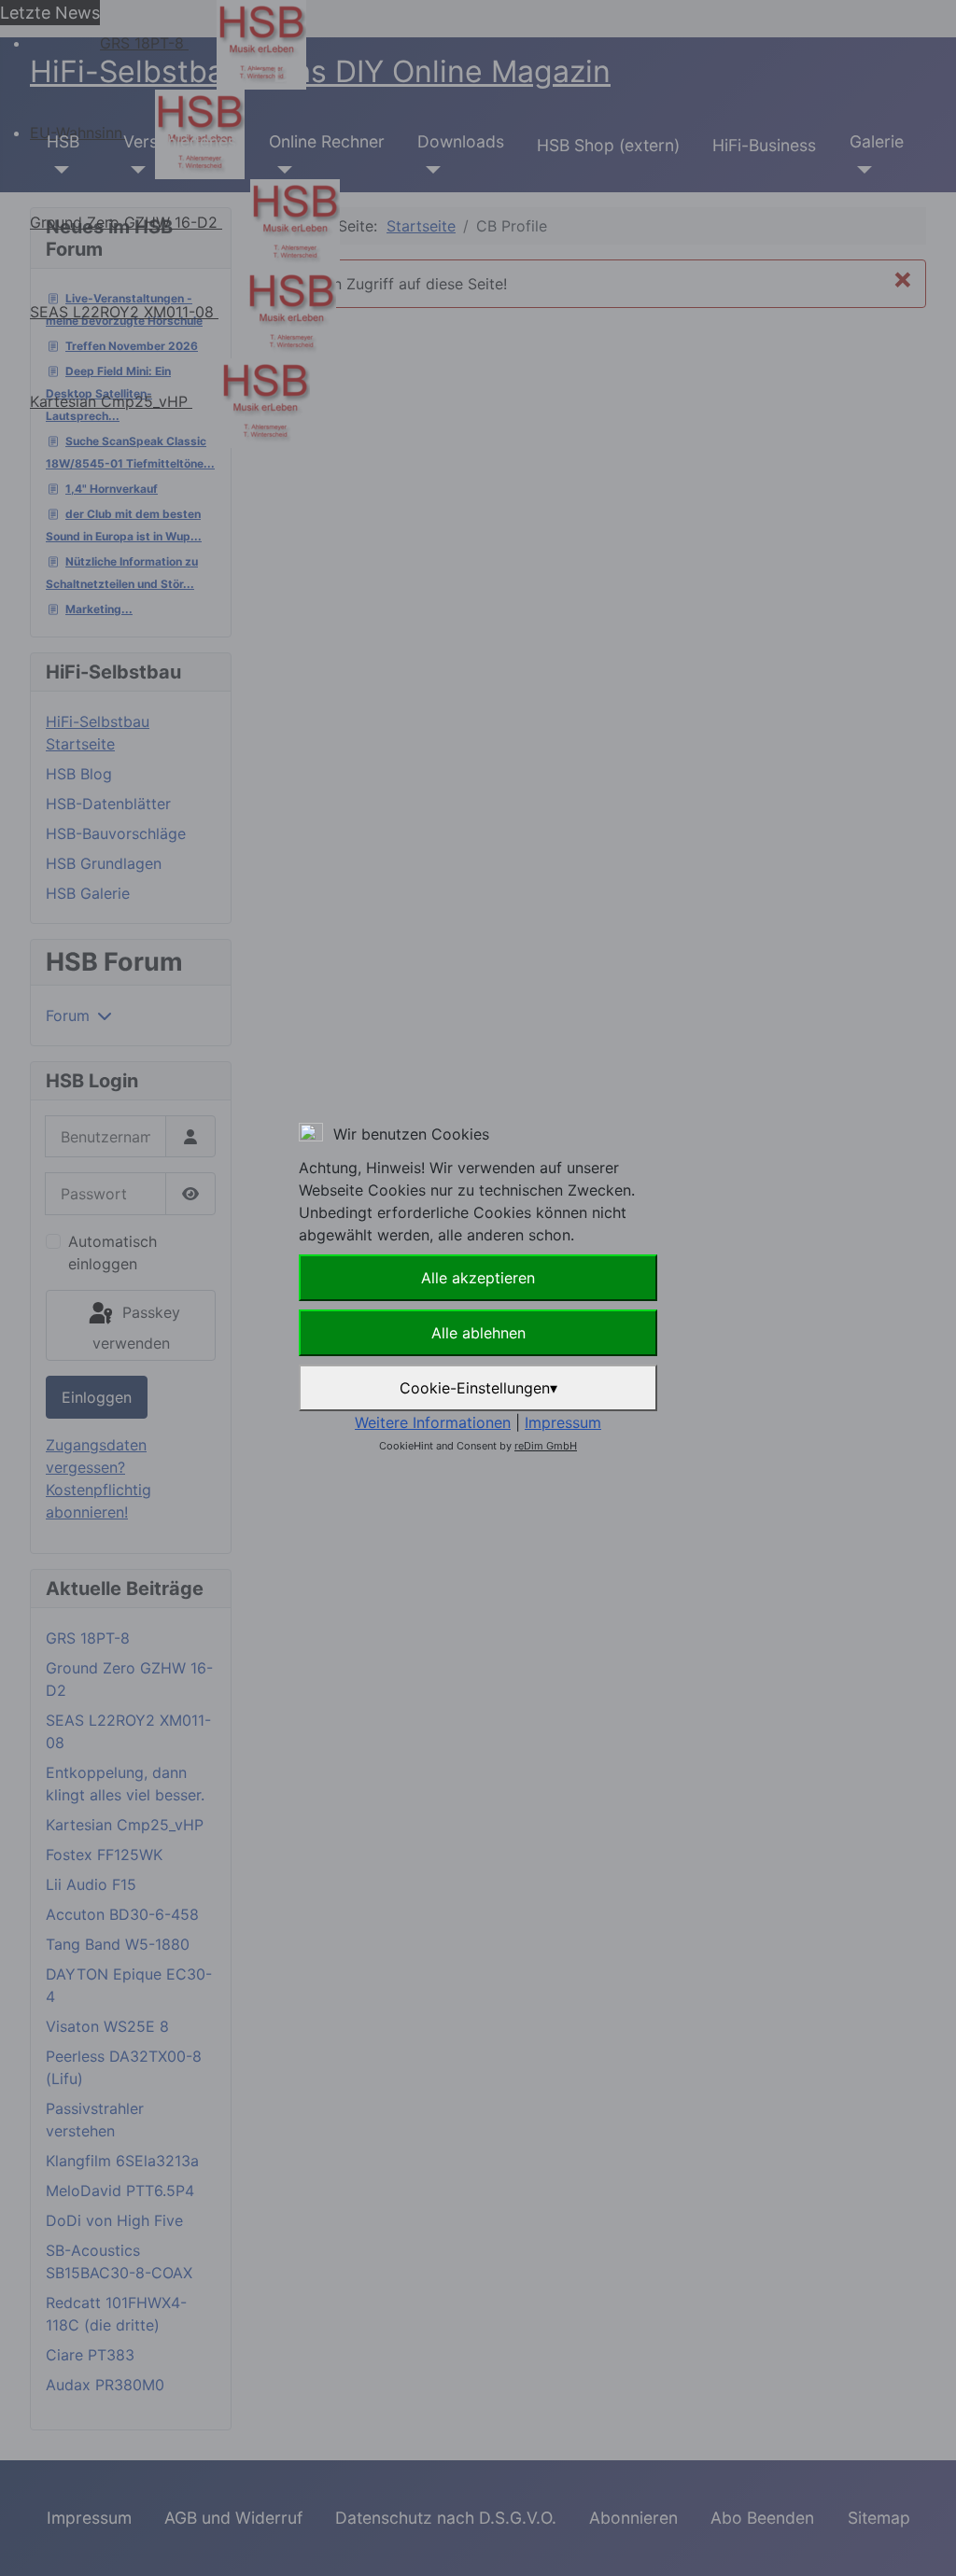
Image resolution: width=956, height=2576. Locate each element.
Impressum (563, 1422)
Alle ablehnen (478, 1333)
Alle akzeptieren (478, 1278)
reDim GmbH (546, 1446)
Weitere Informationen (433, 1422)
